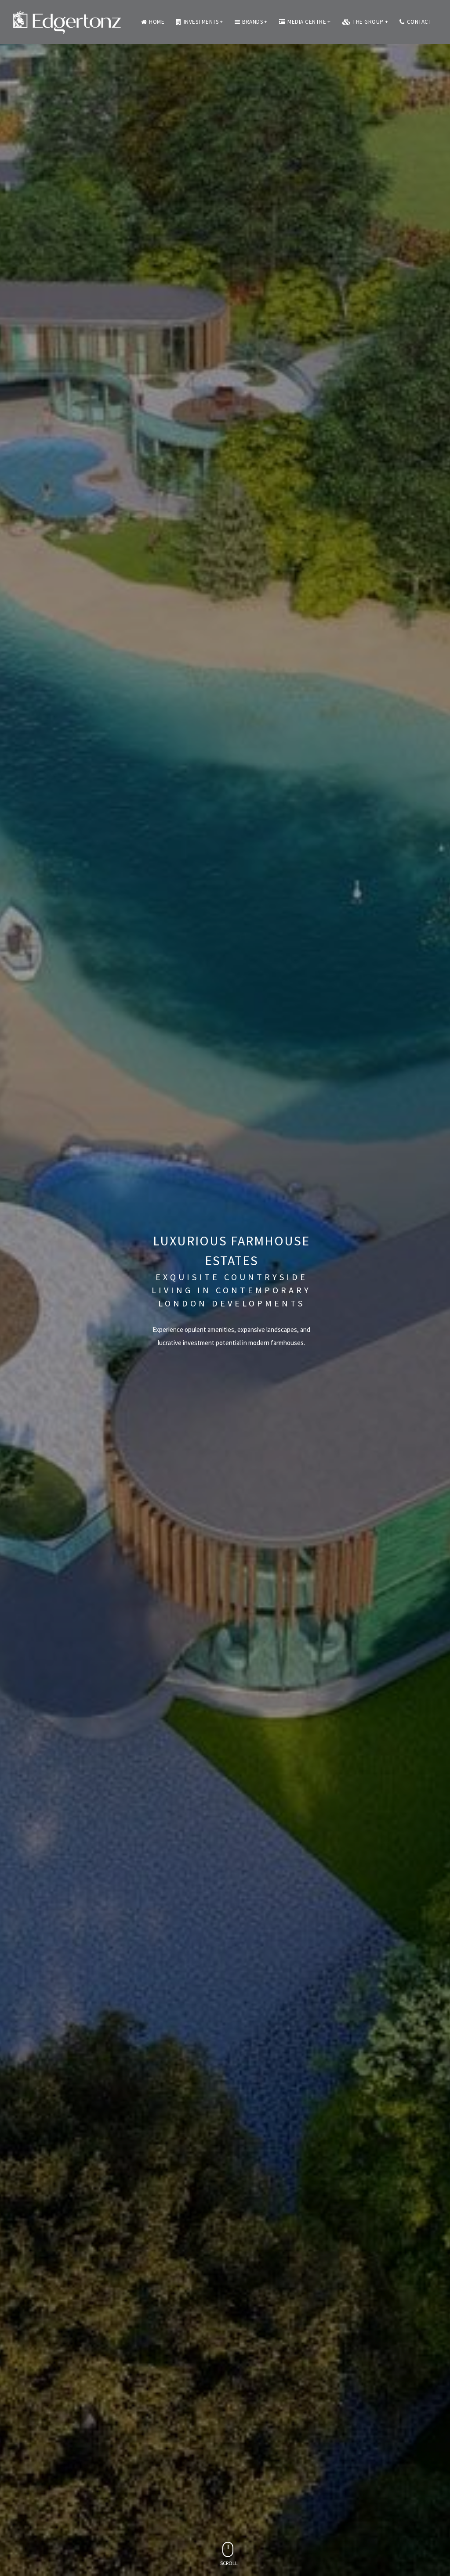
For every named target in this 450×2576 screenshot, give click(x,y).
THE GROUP (370, 22)
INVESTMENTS (203, 22)
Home (157, 22)
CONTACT (419, 22)
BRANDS (255, 22)
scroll (229, 2563)
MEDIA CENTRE (309, 22)
